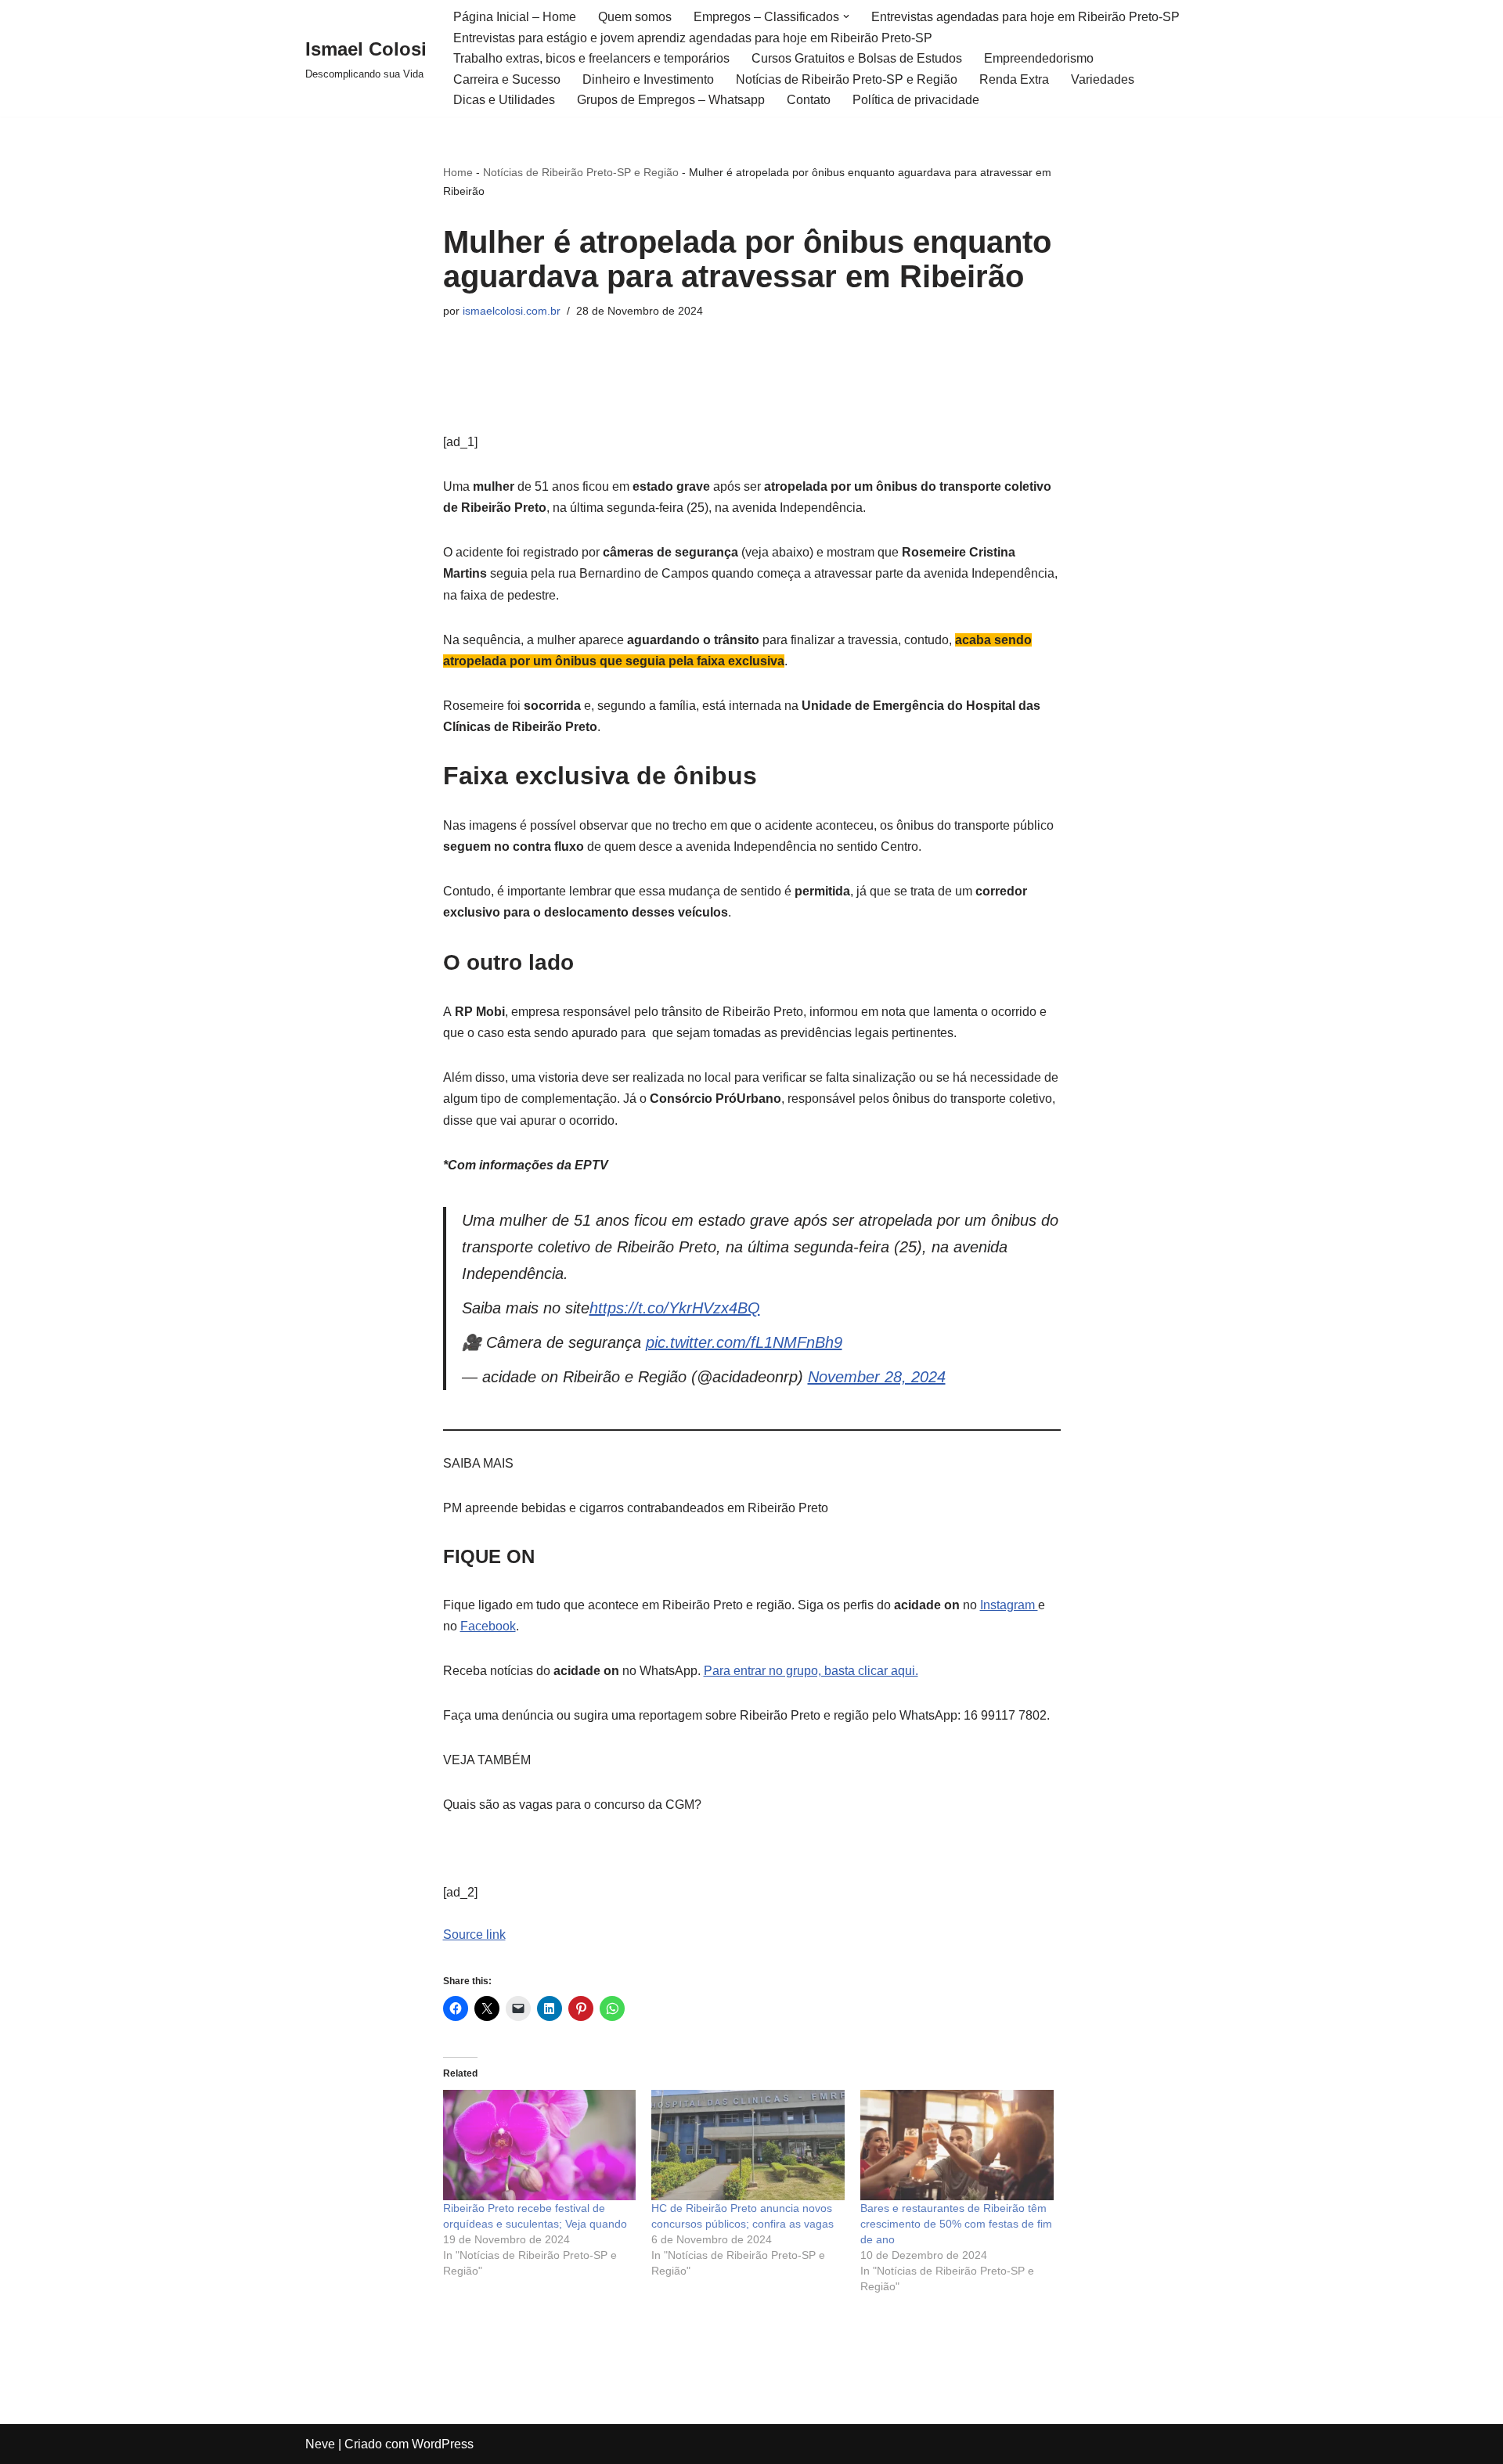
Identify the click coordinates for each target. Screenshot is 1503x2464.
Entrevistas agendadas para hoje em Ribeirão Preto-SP (1025, 17)
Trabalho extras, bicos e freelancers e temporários (591, 58)
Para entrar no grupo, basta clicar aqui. (811, 1671)
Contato (809, 100)
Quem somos (635, 17)
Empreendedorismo (1039, 58)
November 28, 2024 (877, 1377)
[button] (846, 16)
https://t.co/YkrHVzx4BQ (675, 1308)
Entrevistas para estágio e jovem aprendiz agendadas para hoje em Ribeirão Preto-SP (693, 38)
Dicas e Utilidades (504, 100)
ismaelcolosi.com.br (512, 311)
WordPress (443, 2444)
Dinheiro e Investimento (648, 79)
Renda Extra (1014, 79)
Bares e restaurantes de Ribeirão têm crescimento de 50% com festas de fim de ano (956, 2224)
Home (458, 172)
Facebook (488, 1626)
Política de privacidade (916, 100)
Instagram (1009, 1605)
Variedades (1103, 79)
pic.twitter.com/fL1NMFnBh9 (744, 1342)
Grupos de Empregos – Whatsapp (671, 100)
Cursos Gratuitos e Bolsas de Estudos (857, 58)
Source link (474, 1934)
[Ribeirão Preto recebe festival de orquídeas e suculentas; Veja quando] (540, 2145)
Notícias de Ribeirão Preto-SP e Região (847, 79)
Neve (320, 2444)
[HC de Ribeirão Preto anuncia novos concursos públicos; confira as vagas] (748, 2145)
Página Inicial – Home (515, 17)
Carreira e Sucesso (507, 79)
